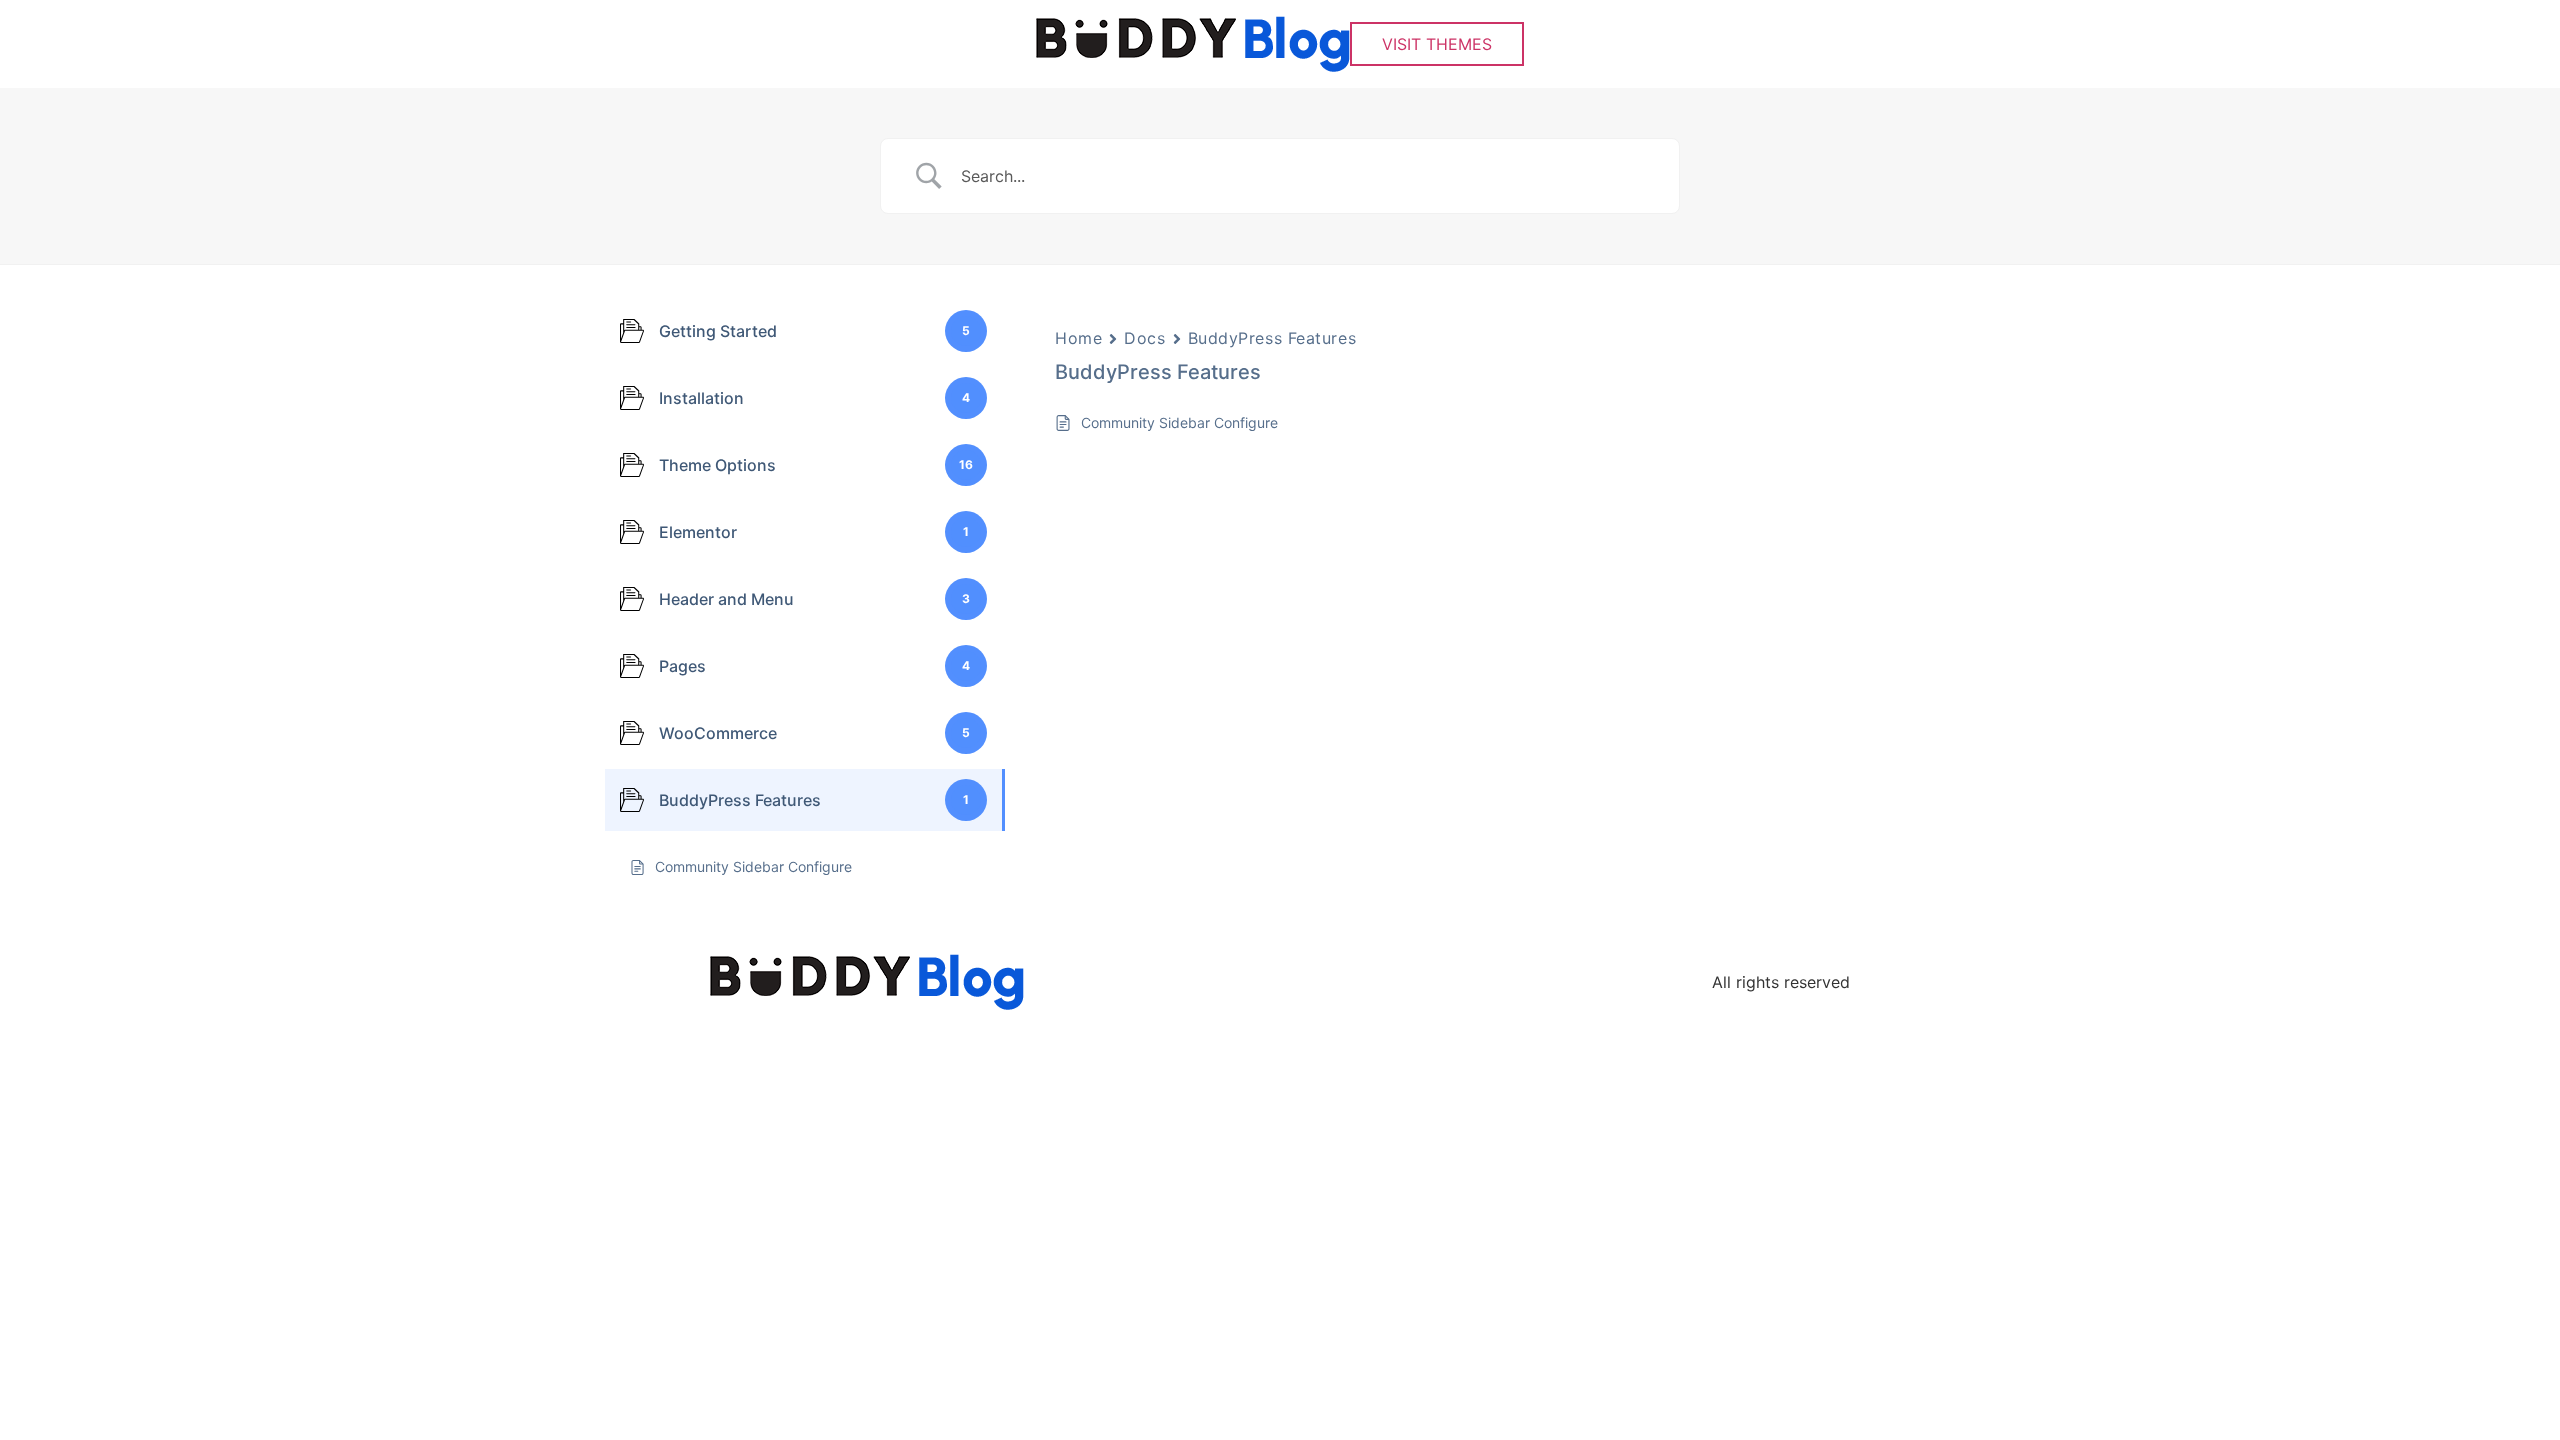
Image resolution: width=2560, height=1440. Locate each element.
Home (1078, 338)
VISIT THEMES (1437, 44)
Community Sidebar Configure (1179, 422)
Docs (1144, 338)
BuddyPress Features (1272, 338)
